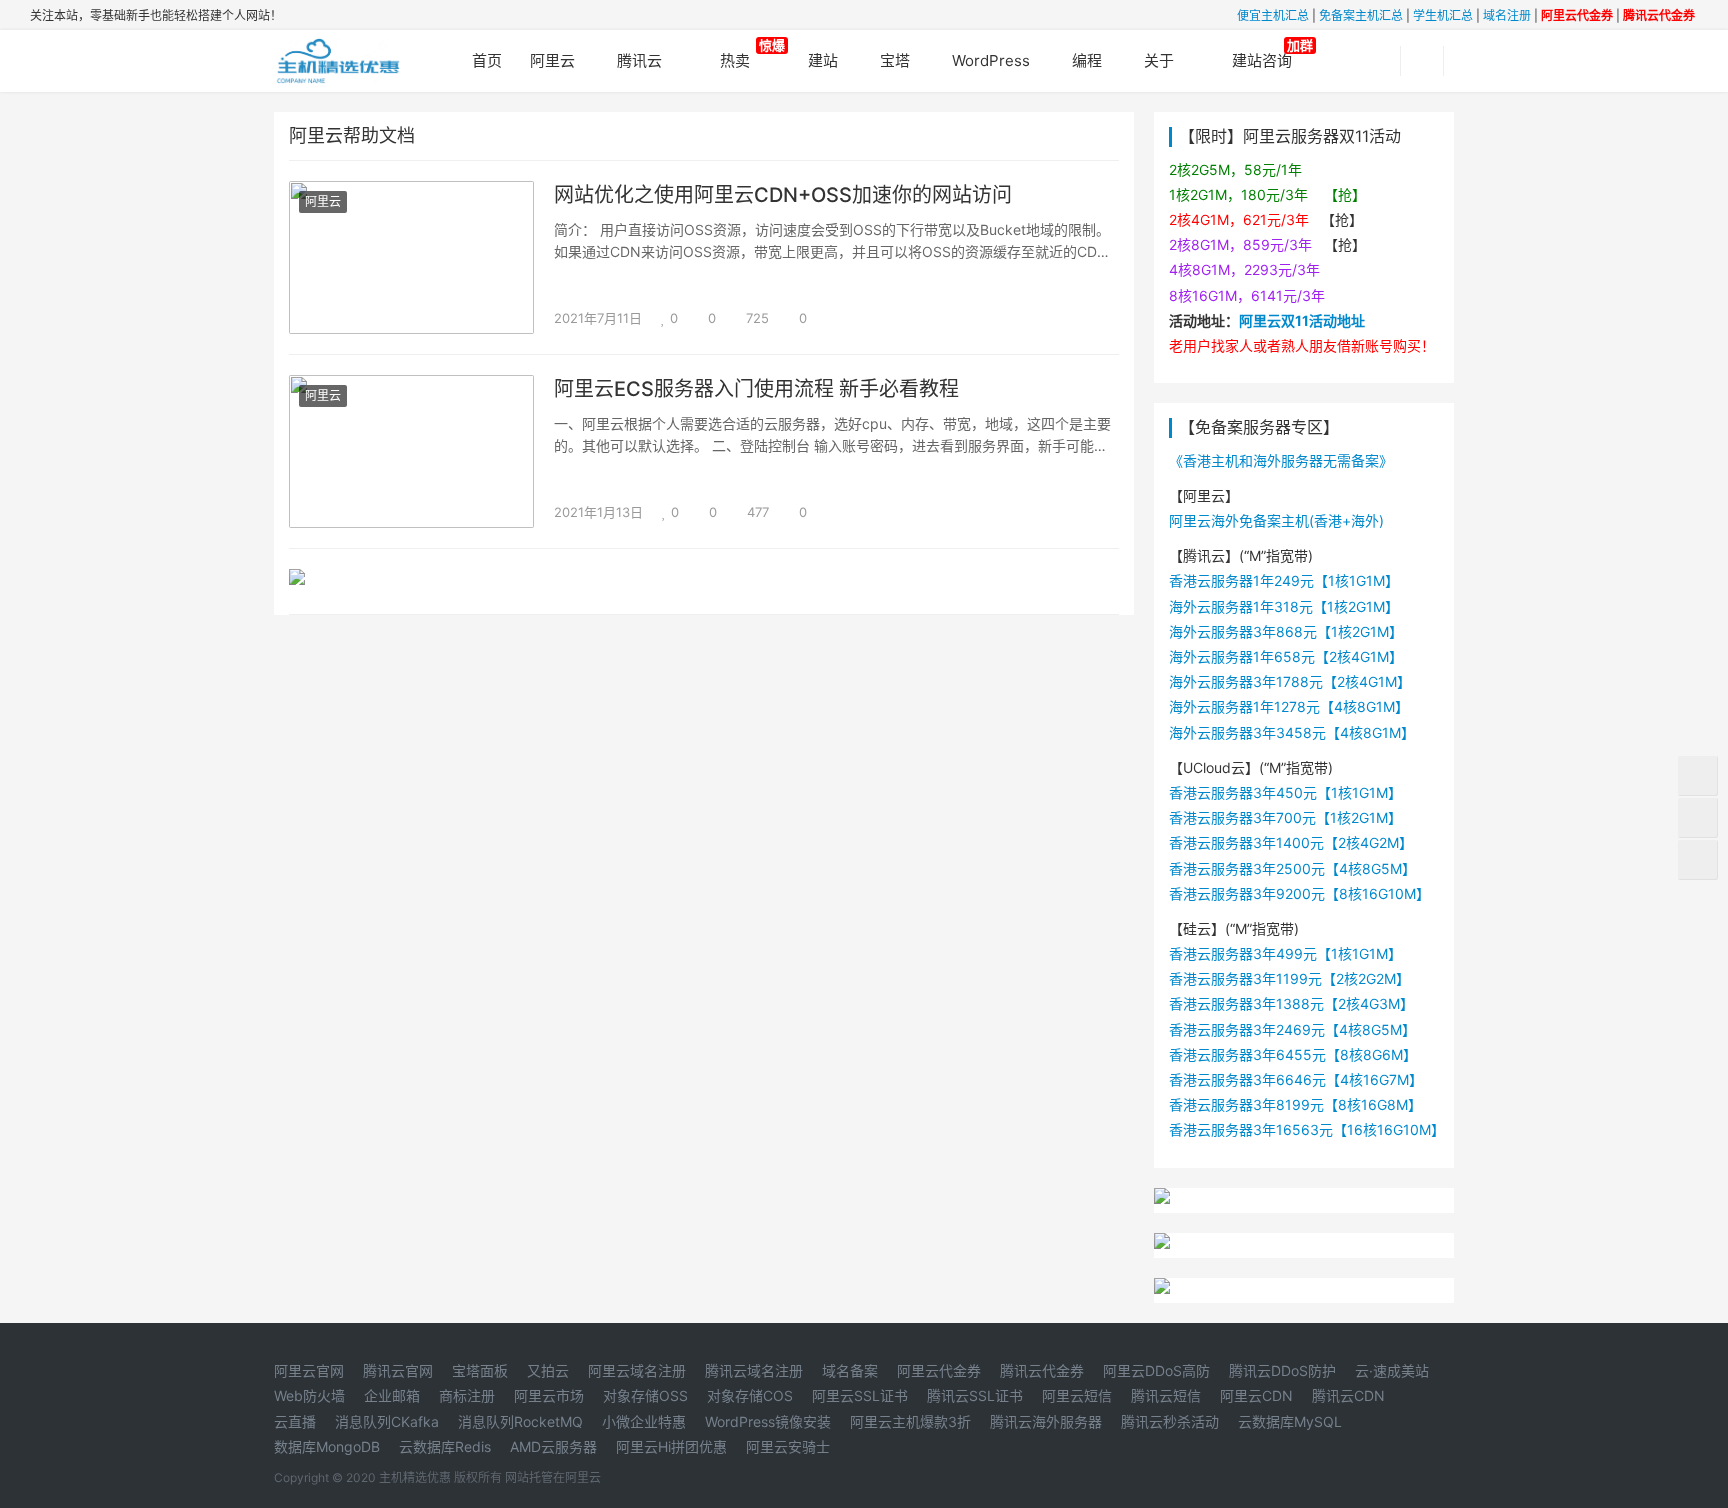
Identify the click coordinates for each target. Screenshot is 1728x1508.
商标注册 (467, 1395)
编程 (1087, 60)
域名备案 (850, 1370)
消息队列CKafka (387, 1421)
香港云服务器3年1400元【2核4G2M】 (1291, 842)
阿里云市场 (549, 1395)
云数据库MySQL (1290, 1421)
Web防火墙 (309, 1395)
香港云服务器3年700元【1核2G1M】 (1285, 817)
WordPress (991, 60)
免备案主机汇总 (1361, 15)
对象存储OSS (645, 1395)
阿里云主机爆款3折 (910, 1421)
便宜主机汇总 (1273, 15)
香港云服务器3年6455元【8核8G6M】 (1293, 1054)
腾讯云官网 (398, 1370)
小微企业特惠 (644, 1421)
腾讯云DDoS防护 (1282, 1370)
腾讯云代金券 (1042, 1370)
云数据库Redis (445, 1446)
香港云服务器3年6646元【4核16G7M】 (1296, 1079)
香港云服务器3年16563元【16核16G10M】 (1307, 1129)
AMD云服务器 (553, 1446)
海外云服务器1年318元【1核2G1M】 (1284, 606)
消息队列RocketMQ (520, 1421)
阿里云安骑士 (788, 1446)
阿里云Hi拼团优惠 (671, 1446)
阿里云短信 (1077, 1395)
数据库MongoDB (327, 1446)
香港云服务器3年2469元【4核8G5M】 (1292, 1029)
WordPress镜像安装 (768, 1421)
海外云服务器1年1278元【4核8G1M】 (1289, 706)
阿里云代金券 (939, 1370)
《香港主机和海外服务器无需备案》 (1281, 460)
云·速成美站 (1392, 1370)
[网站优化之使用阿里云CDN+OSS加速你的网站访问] (411, 193)
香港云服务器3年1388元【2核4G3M (1284, 1003)
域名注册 (1507, 15)
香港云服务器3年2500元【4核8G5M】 (1292, 868)
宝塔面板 (480, 1370)
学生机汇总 (1443, 15)
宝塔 (895, 60)
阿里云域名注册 (637, 1370)
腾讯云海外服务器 (1046, 1421)
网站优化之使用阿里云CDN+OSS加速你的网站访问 (783, 195)
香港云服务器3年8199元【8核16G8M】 (1295, 1104)
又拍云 (548, 1370)
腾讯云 (639, 60)
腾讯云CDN (1348, 1395)
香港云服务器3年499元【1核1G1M (1278, 953)
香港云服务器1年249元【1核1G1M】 (1284, 580)
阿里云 (552, 60)
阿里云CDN (1256, 1395)
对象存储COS (750, 1395)
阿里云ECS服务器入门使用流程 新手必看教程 (756, 389)
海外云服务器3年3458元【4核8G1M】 (1292, 732)
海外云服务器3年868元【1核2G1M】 (1286, 631)
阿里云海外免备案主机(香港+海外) (1276, 520)
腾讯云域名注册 (754, 1370)
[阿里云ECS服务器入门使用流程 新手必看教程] (411, 387)
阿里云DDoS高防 (1156, 1370)
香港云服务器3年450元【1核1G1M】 (1285, 792)
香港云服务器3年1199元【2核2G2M (1282, 978)
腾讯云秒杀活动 (1170, 1421)
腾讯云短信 (1166, 1395)
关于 (1159, 60)
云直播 (295, 1421)
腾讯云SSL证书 (975, 1395)
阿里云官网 (309, 1370)
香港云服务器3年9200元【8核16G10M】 (1299, 893)
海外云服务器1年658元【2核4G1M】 (1286, 656)
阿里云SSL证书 (860, 1395)
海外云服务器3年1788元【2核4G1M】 (1290, 681)
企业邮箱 (392, 1395)
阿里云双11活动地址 (1302, 320)
